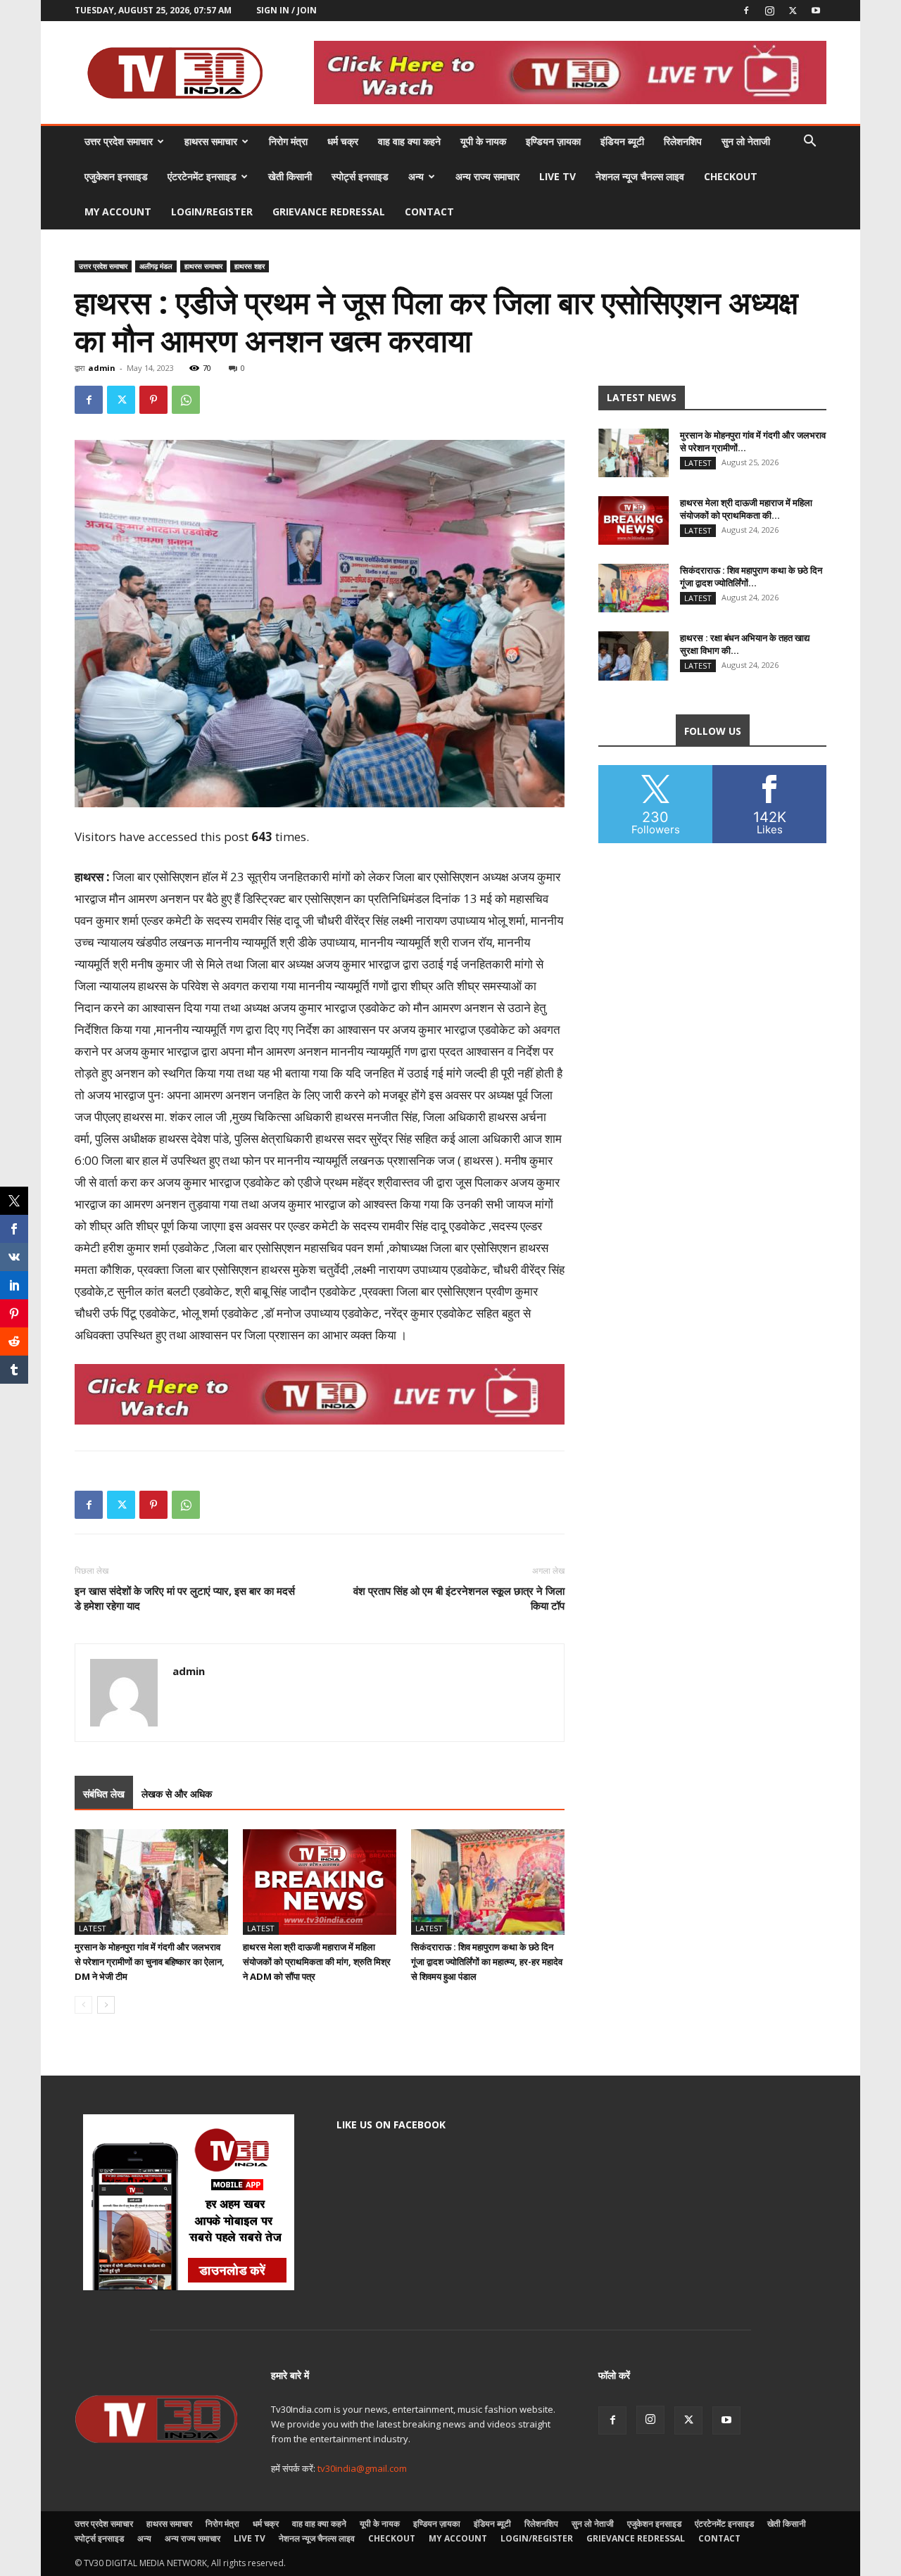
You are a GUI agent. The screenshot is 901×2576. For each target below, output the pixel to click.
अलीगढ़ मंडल (156, 266)
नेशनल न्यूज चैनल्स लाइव (640, 176)
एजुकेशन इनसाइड (116, 176)
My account (118, 211)
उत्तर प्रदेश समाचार (119, 141)
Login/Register (212, 211)
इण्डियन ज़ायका (553, 141)
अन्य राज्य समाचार (487, 176)
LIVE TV (557, 176)
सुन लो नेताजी (746, 141)
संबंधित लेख (104, 1794)
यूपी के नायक (483, 141)
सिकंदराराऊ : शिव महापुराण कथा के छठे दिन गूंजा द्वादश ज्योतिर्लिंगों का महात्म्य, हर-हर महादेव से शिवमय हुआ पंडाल (487, 1962)
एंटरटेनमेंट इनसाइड (202, 176)
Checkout (731, 176)
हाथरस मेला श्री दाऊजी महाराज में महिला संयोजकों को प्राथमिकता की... (746, 509)
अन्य (416, 176)
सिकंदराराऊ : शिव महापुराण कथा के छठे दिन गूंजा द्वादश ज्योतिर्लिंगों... (751, 576)
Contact (429, 211)
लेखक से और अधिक (177, 1794)
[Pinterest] (153, 400)
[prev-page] (83, 2005)
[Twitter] (793, 11)
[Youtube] (816, 11)
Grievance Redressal (329, 211)
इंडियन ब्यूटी (622, 141)
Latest (93, 1928)
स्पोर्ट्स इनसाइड (360, 176)
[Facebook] (746, 11)
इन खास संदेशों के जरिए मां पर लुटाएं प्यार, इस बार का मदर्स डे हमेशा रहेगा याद (185, 1598)
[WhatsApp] (186, 400)
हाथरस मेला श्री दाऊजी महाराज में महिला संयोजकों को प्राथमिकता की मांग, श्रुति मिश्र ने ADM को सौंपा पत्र (317, 1962)
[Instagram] (769, 11)
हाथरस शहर (250, 266)
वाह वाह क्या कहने (409, 141)
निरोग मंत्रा (288, 141)
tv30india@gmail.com (362, 2468)
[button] (809, 143)
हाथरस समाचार (211, 141)
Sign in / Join (286, 10)
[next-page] (106, 2005)
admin (102, 368)
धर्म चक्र (343, 141)
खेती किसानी (290, 176)
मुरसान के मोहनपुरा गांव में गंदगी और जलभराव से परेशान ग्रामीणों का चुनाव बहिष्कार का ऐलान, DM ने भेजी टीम (150, 1962)
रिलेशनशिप (683, 141)
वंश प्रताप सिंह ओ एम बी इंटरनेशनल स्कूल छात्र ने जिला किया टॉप (459, 1598)
